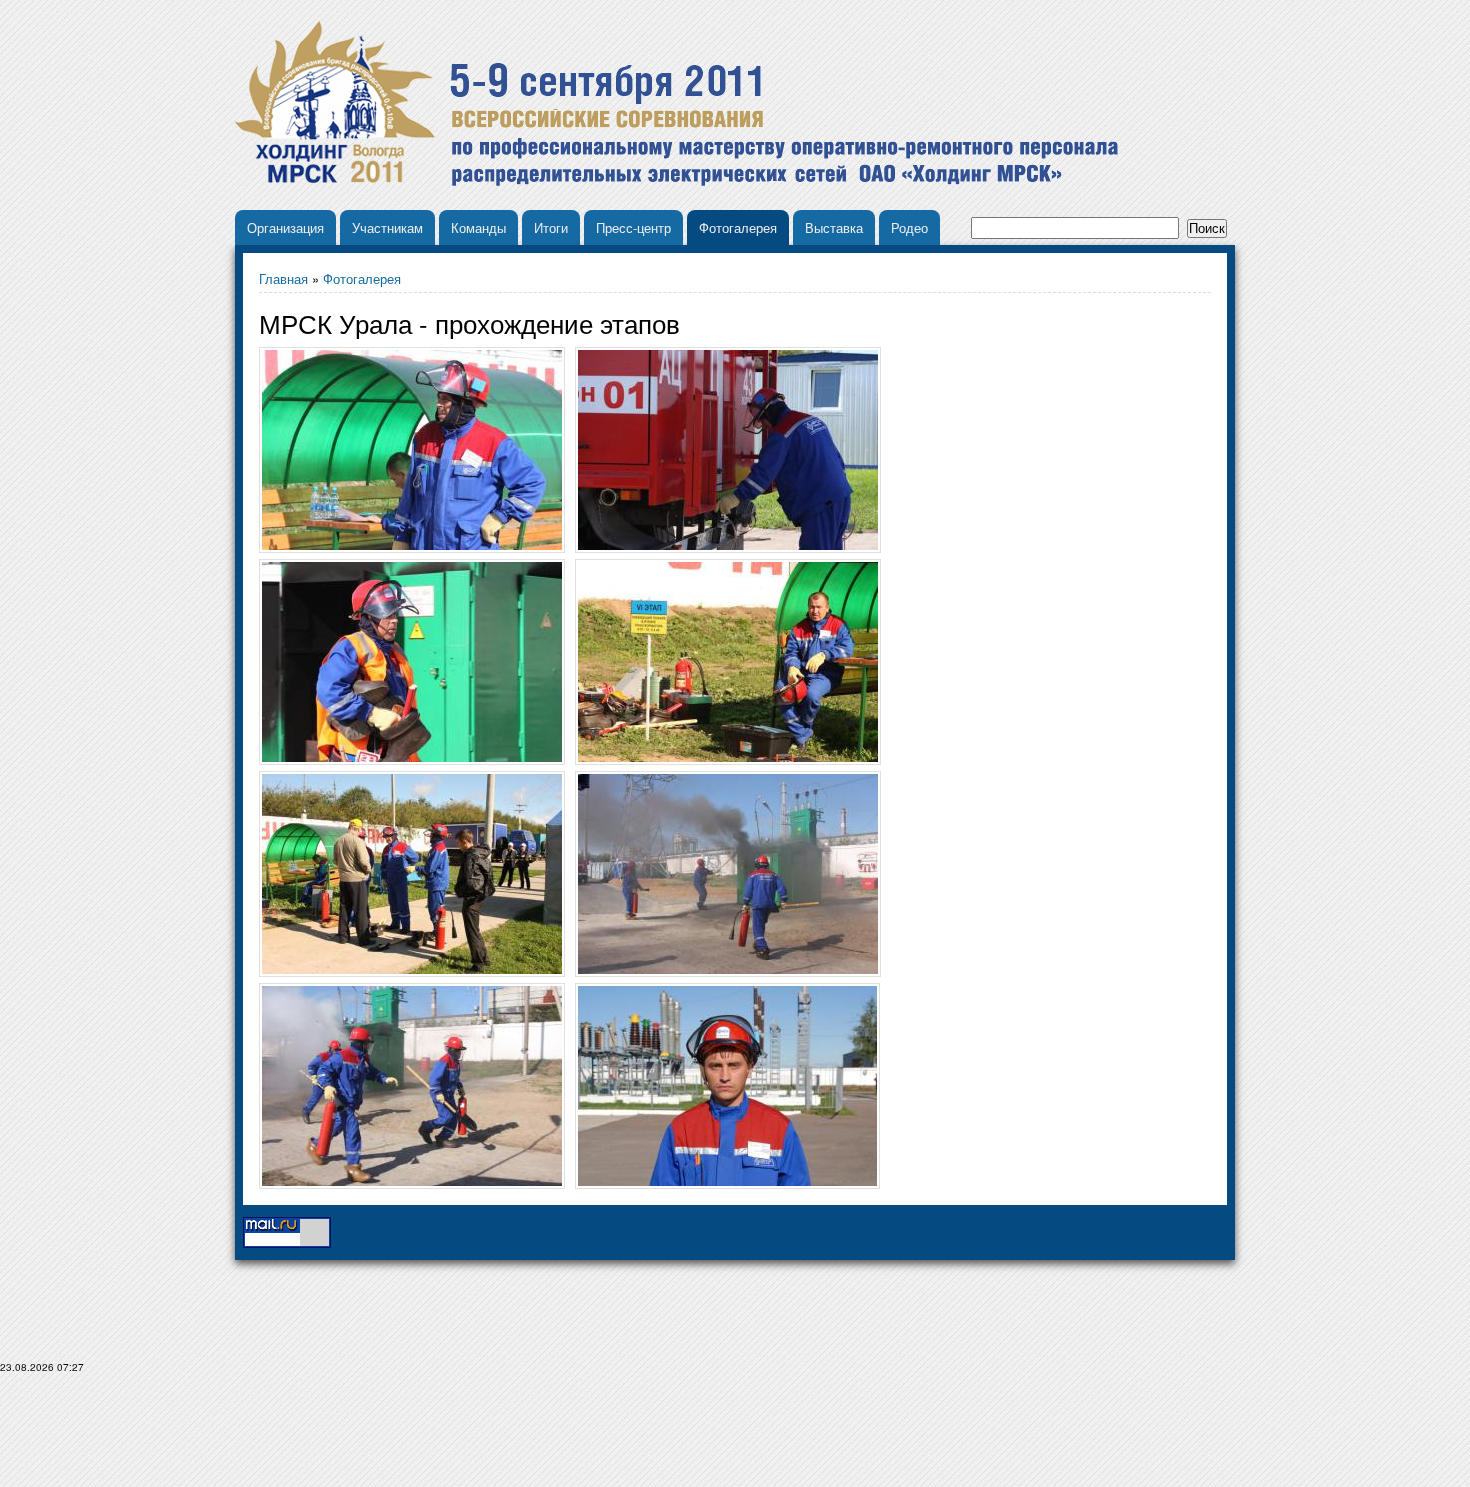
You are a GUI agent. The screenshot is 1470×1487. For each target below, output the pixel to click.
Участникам (387, 227)
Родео (909, 227)
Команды (478, 227)
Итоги (551, 227)
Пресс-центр (633, 227)
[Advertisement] (735, 1438)
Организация (285, 227)
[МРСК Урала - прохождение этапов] (727, 1086)
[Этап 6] (412, 450)
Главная (283, 278)
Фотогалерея (738, 227)
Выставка (834, 227)
